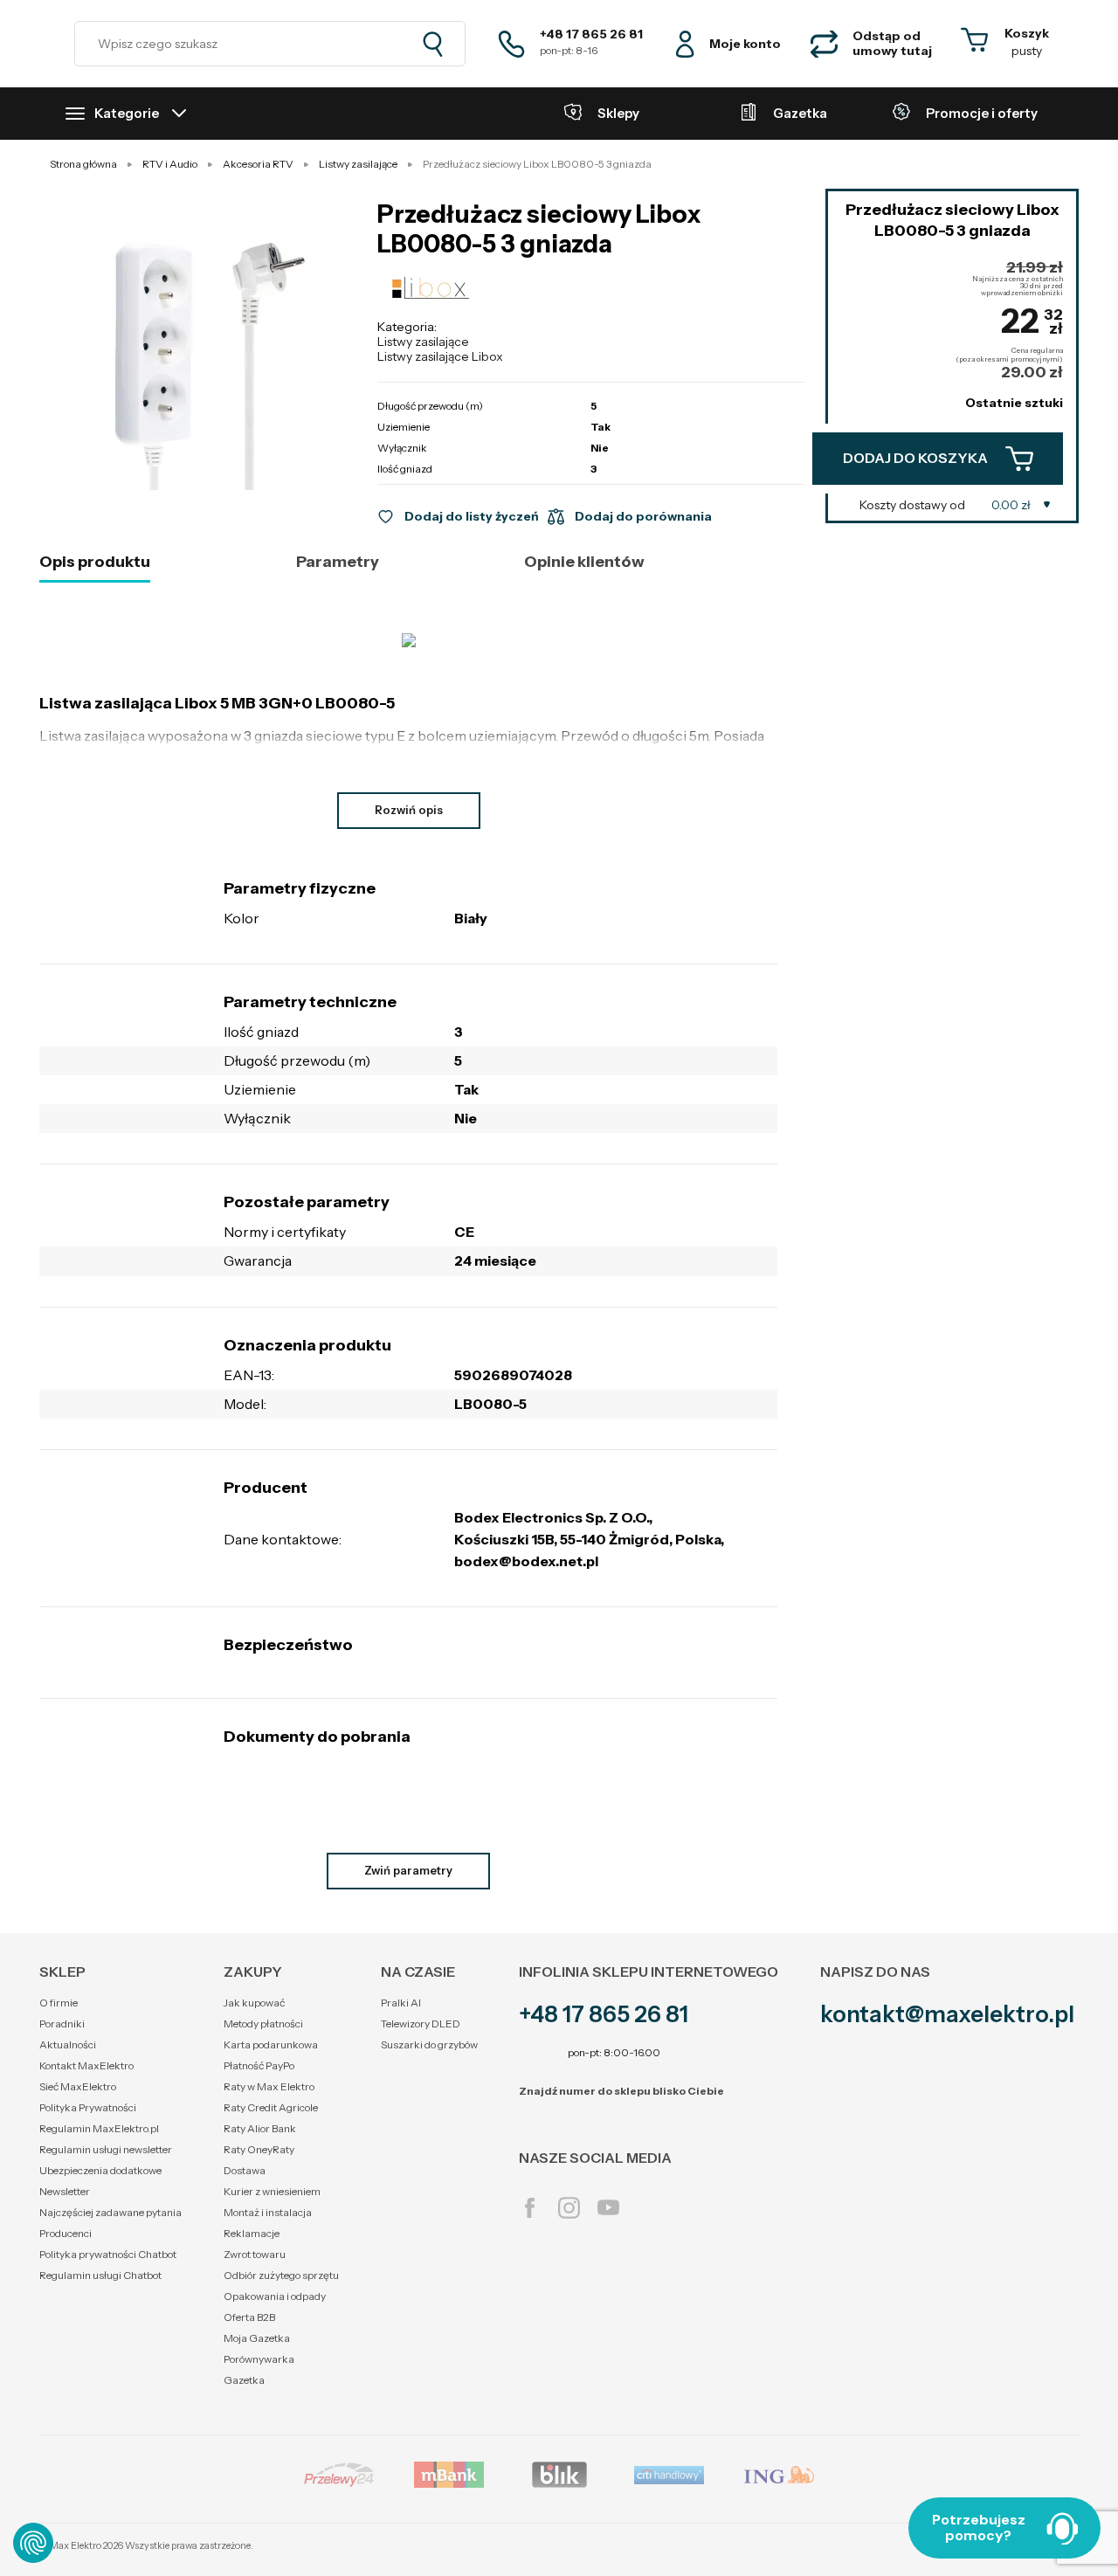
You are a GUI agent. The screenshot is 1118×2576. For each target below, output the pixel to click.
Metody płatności (263, 2024)
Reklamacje (252, 2233)
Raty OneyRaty (259, 2149)
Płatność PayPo (259, 2065)
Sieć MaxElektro (78, 2086)
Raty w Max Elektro (269, 2086)
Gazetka (244, 2380)
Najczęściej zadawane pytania (110, 2212)
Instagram (569, 2208)
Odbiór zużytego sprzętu (281, 2275)
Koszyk (1027, 33)
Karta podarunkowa (271, 2044)
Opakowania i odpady (275, 2296)
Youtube (608, 2208)
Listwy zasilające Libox (440, 356)
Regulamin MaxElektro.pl (99, 2128)
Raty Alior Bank (260, 2128)
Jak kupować (254, 2003)
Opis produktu (95, 562)
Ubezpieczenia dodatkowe (100, 2170)
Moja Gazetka (257, 2338)
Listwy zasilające (423, 342)
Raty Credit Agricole (271, 2107)
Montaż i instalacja (268, 2212)
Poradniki (62, 2024)
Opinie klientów (584, 562)
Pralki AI (401, 2003)
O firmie (59, 2003)
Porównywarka (259, 2359)
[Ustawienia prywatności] (33, 2543)
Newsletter (65, 2191)
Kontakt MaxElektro (86, 2065)
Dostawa (245, 2170)
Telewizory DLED (421, 2024)
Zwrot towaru (255, 2254)
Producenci (66, 2233)
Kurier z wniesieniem (272, 2191)
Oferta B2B (249, 2317)
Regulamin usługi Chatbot (100, 2275)
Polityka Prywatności (88, 2107)
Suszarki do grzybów (429, 2044)
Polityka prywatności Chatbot (108, 2254)
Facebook (530, 2208)
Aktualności (68, 2044)
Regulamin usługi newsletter (106, 2149)
